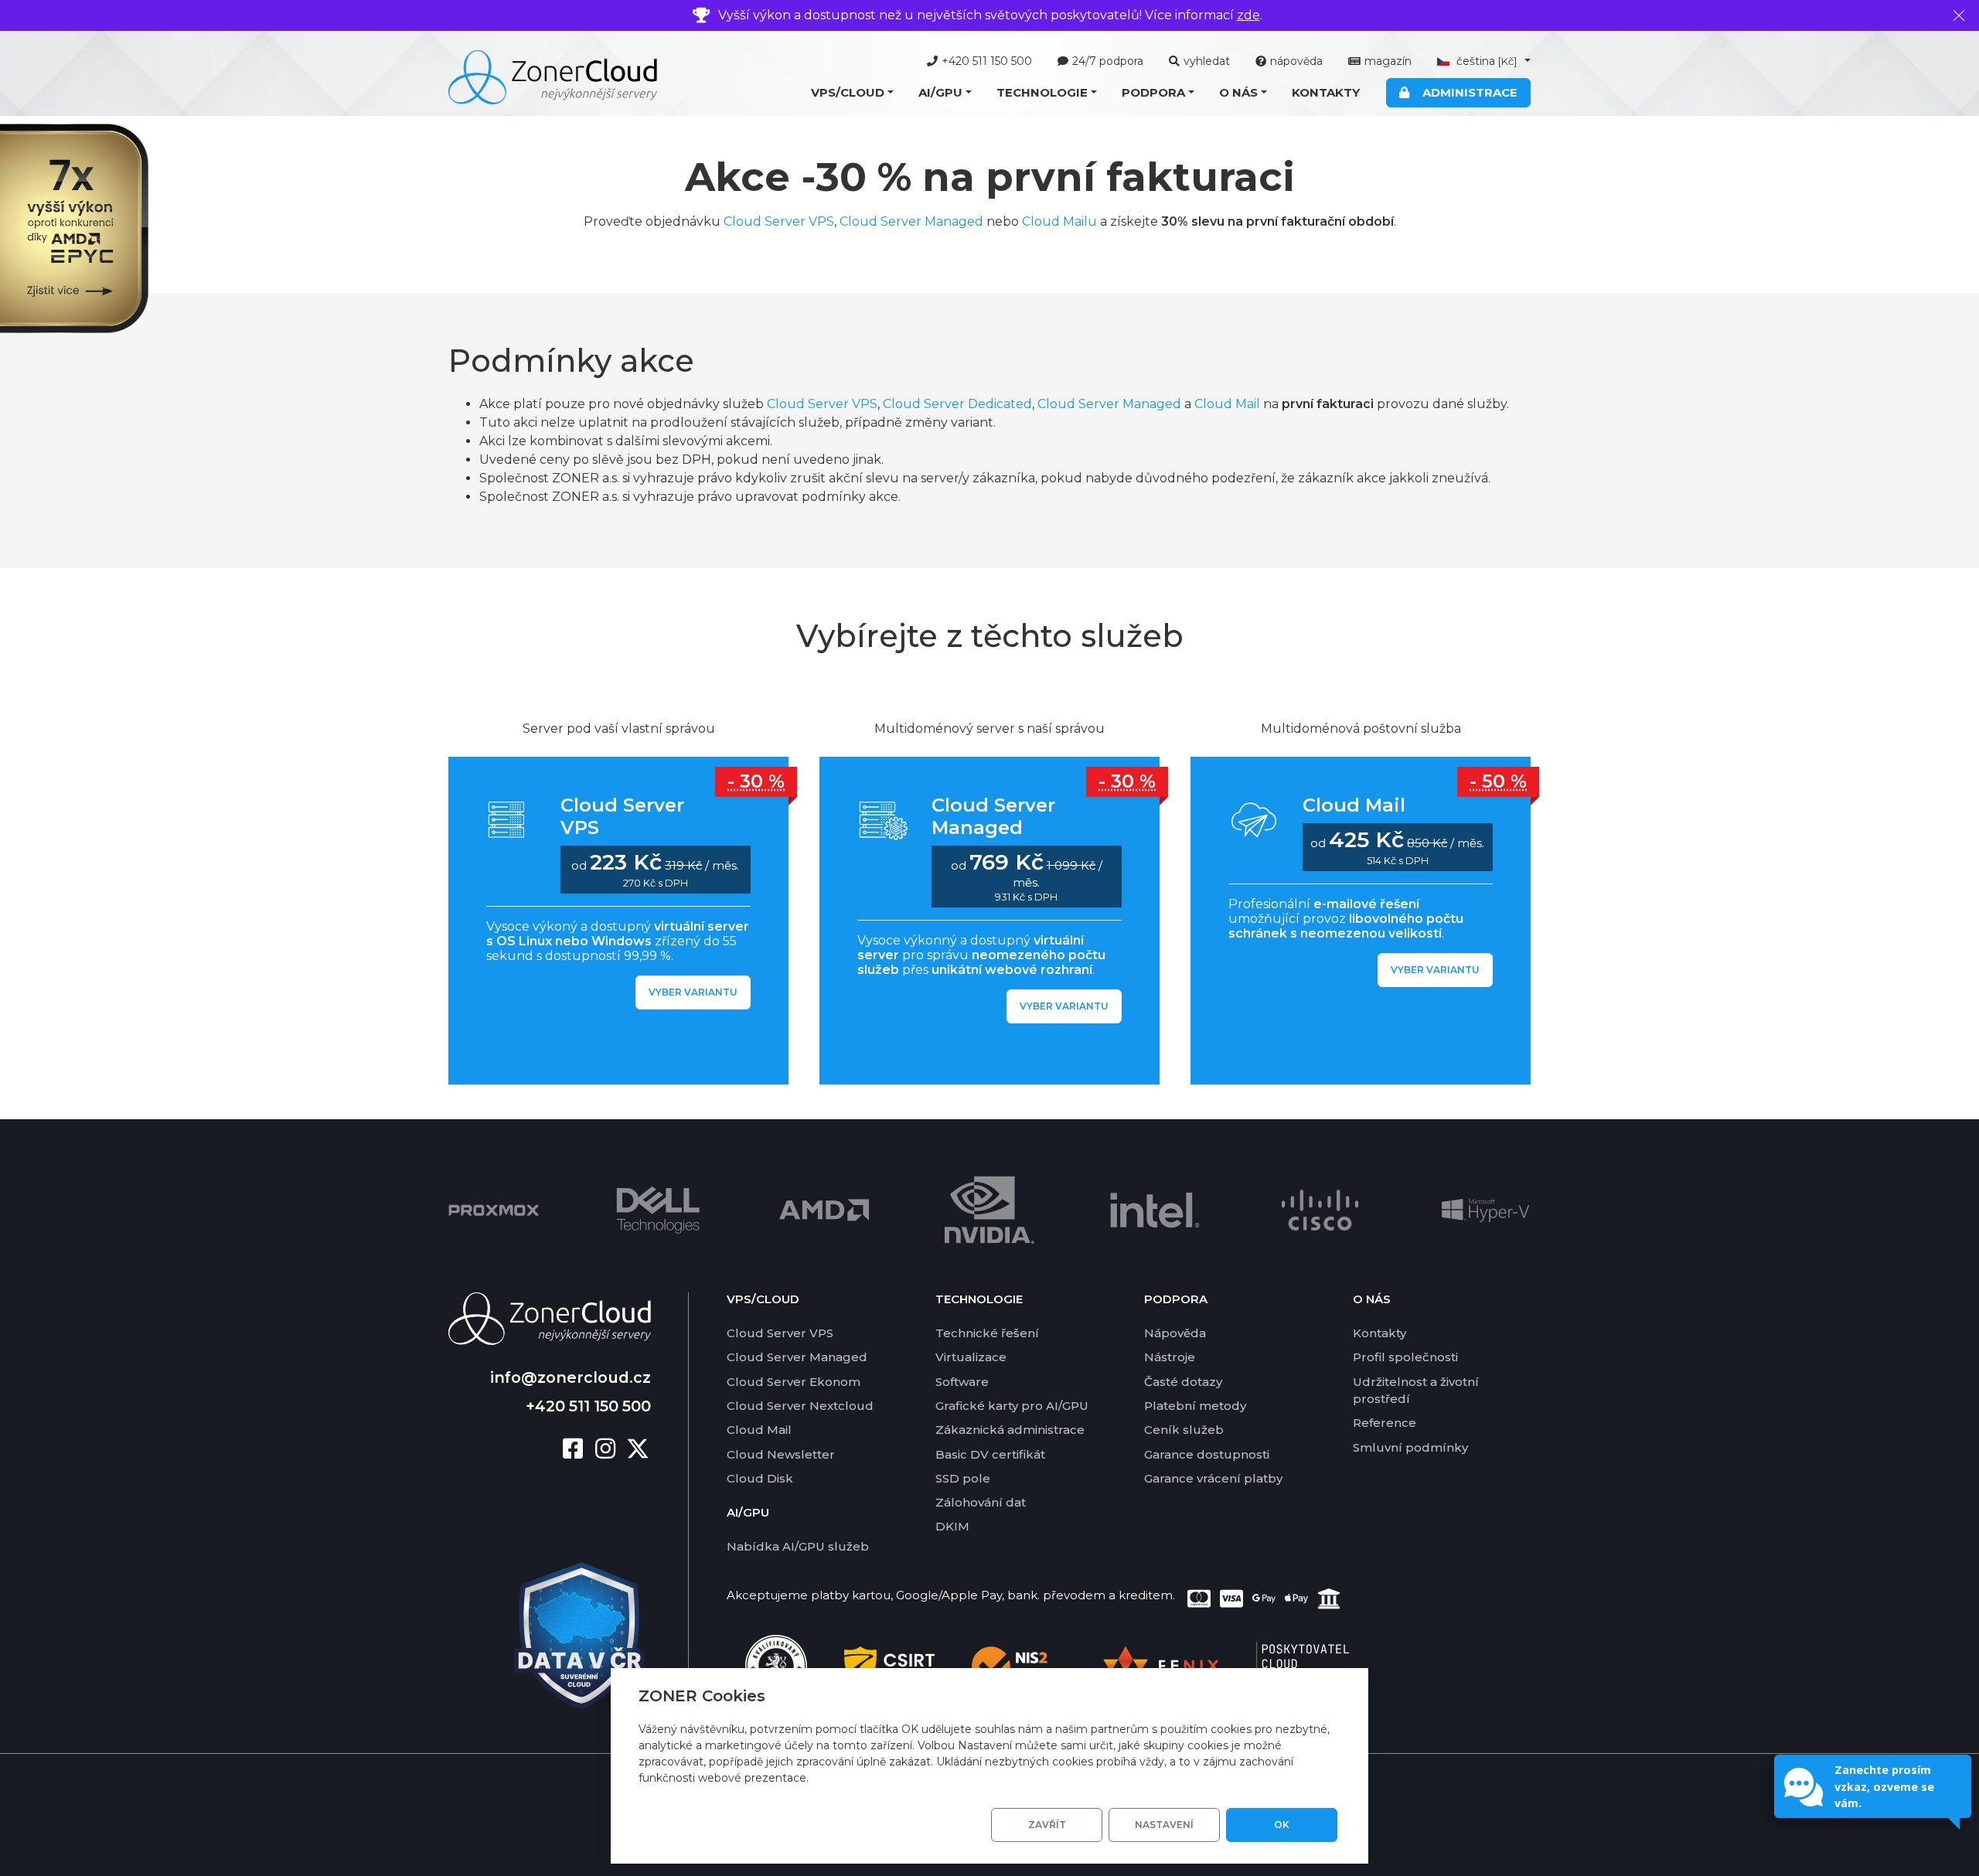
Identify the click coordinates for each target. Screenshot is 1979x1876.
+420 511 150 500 (987, 61)
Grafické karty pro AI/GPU (1012, 1406)
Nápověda (1175, 1333)
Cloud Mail (1227, 404)
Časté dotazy (1183, 1382)
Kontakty (1326, 92)
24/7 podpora (1108, 61)
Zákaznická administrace (1010, 1430)
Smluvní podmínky (1410, 1447)
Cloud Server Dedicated (957, 404)
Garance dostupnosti (1207, 1454)
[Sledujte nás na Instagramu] (611, 1450)
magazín (1388, 61)
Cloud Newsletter (781, 1454)
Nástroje (1170, 1357)
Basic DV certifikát (990, 1454)
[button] (852, 93)
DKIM (952, 1526)
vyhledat (1207, 61)
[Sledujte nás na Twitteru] (638, 1450)
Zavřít (1047, 1825)
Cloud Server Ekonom (794, 1382)
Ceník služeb (1184, 1430)
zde (1248, 15)
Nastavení (1164, 1825)
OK (1282, 1825)
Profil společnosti (1405, 1357)
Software (962, 1382)
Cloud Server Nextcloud (800, 1406)
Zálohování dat (981, 1502)
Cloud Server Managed (911, 221)
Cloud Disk (760, 1478)
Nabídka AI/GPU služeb (798, 1546)
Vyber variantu (693, 992)
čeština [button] (1485, 61)
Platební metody (1195, 1406)
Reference (1385, 1423)
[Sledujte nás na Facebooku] (579, 1450)
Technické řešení (987, 1333)
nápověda (1296, 61)
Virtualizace (971, 1357)
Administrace (1467, 92)
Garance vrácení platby (1213, 1478)
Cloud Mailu (1059, 221)
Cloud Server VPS (779, 221)
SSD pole (963, 1478)
